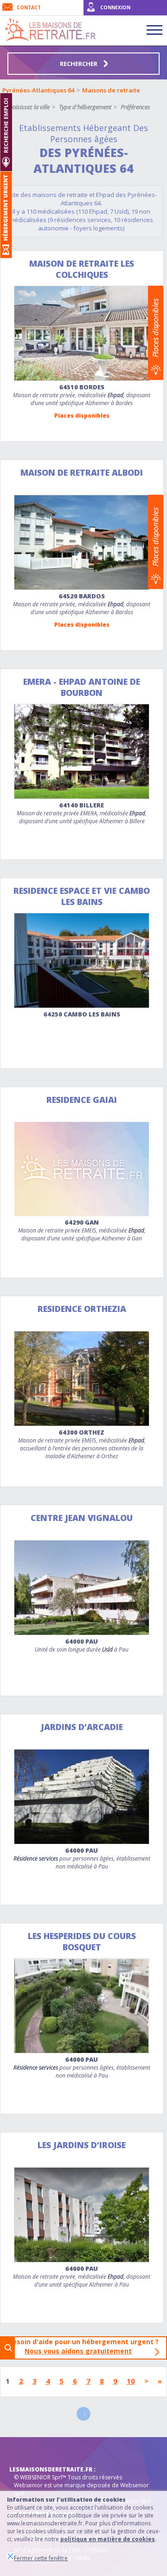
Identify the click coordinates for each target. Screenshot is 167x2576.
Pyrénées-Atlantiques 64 (38, 90)
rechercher (79, 64)
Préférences (135, 107)
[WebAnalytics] (28, 2451)
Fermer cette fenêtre (41, 2558)
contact (29, 7)
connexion (115, 7)
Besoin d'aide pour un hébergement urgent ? (86, 2346)
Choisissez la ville (28, 107)
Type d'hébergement (85, 107)
